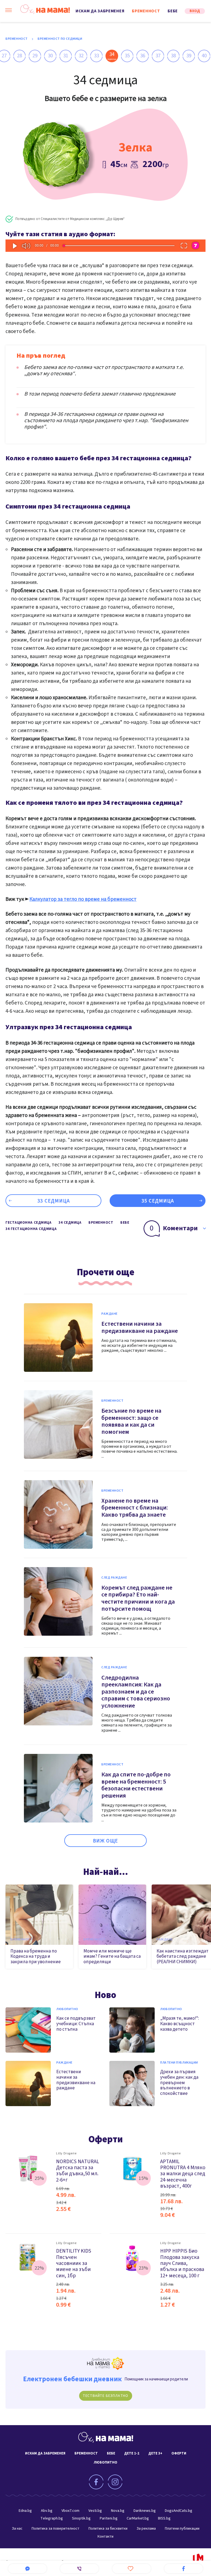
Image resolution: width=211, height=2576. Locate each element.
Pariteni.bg (109, 2518)
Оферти (106, 2139)
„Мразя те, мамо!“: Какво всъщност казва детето (180, 2024)
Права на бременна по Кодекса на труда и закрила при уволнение (36, 1956)
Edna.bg (25, 2511)
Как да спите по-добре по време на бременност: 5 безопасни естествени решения (136, 1785)
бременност (101, 1223)
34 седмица (70, 1223)
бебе (125, 1223)
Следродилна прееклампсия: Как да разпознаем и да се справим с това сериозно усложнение (136, 1692)
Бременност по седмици (60, 39)
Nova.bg (118, 2511)
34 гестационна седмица (31, 1229)
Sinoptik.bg (81, 2518)
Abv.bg (47, 2511)
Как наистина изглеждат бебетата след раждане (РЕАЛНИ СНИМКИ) (183, 1956)
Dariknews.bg (145, 2511)
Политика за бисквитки (108, 2529)
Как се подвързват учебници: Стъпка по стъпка (76, 2024)
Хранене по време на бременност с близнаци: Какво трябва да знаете (135, 1508)
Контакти (105, 2537)
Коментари (174, 1228)
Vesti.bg (95, 2511)
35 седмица (158, 1201)
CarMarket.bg (138, 2518)
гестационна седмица (28, 1223)
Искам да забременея (100, 11)
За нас (17, 2529)
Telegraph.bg (52, 2518)
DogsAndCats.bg (179, 2511)
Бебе (173, 11)
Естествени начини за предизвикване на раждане (140, 1327)
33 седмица (54, 1201)
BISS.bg (164, 2518)
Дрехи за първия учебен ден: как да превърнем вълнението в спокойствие (179, 2083)
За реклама (146, 2529)
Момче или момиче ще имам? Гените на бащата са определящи (112, 1956)
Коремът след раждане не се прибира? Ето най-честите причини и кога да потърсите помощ (138, 1598)
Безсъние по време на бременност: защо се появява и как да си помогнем (131, 1421)
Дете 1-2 (132, 2453)
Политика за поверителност (55, 2529)
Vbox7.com (70, 2511)
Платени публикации (179, 2063)
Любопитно (67, 2009)
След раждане (114, 1578)
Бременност (146, 11)
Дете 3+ (155, 2453)
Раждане (109, 1314)
